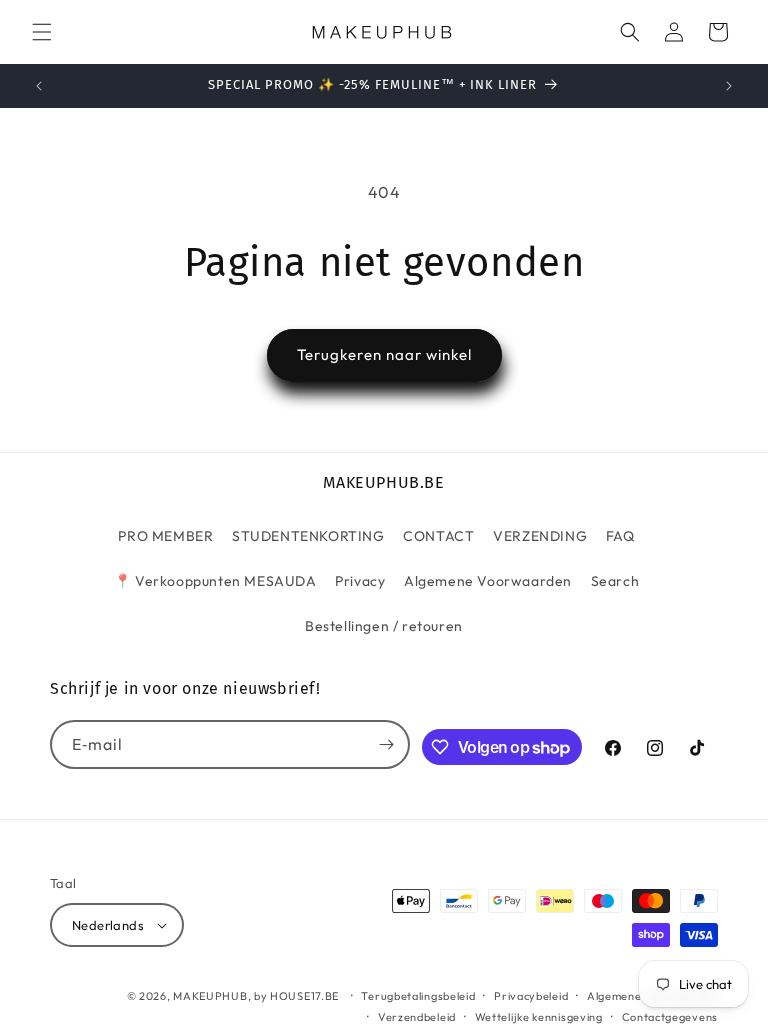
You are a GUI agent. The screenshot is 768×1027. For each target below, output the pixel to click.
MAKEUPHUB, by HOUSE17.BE (256, 996)
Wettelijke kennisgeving (539, 1017)
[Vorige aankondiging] (39, 86)
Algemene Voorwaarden (488, 581)
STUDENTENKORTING (308, 536)
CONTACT (438, 536)
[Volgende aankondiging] (729, 86)
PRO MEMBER (165, 536)
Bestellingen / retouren (384, 626)
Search (615, 581)
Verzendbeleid (417, 1017)
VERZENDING (540, 536)
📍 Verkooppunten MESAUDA (215, 581)
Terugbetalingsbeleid (418, 996)
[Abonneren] (386, 744)
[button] (42, 32)
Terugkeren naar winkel (384, 354)
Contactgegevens (670, 1017)
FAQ (620, 536)
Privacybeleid (531, 996)
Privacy (360, 581)
